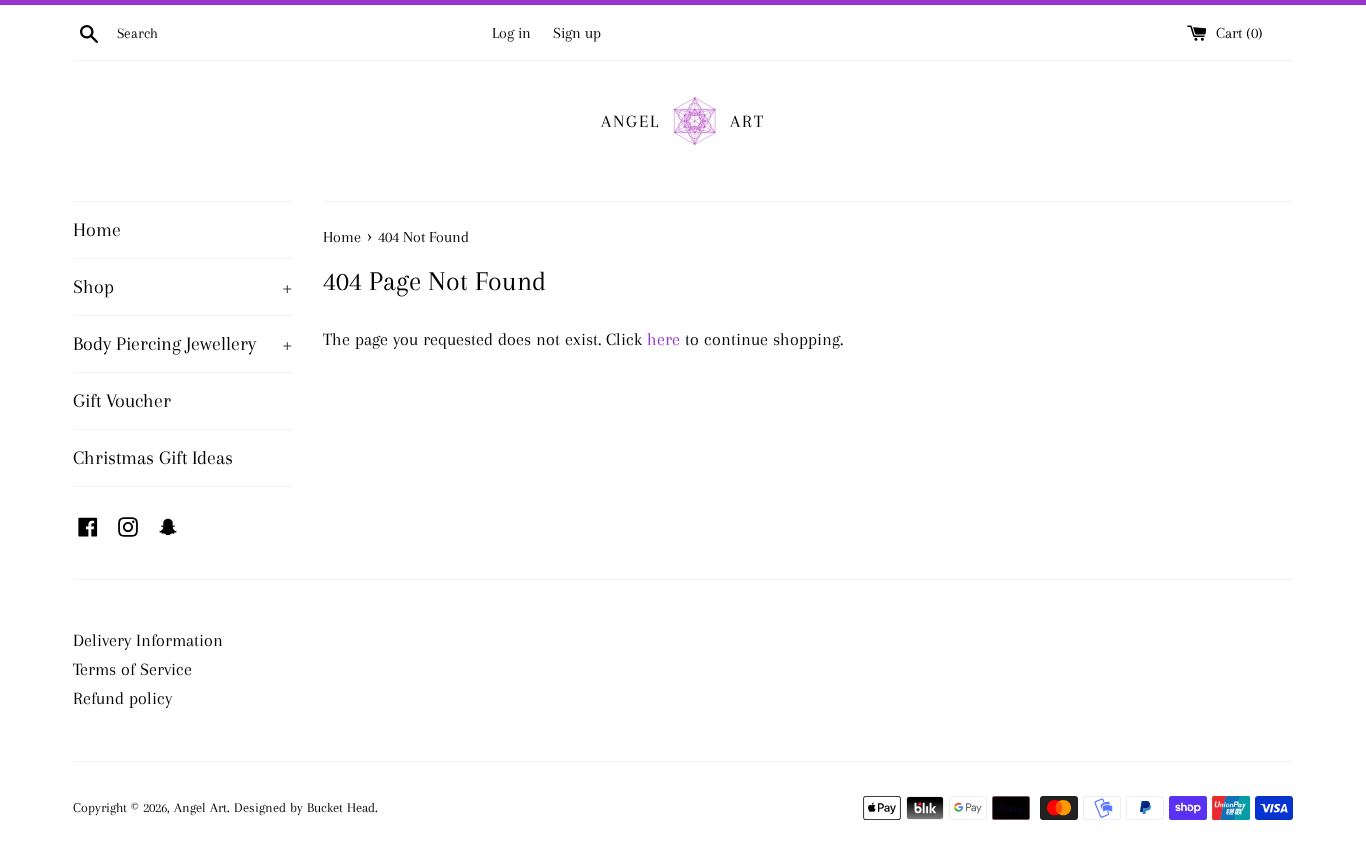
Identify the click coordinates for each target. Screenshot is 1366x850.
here (663, 339)
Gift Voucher (122, 401)
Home (97, 230)
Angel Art (200, 807)
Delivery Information (148, 640)
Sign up (577, 33)
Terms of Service (132, 669)
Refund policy (122, 698)
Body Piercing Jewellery (183, 344)
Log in (511, 33)
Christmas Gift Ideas (153, 458)
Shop (183, 287)
